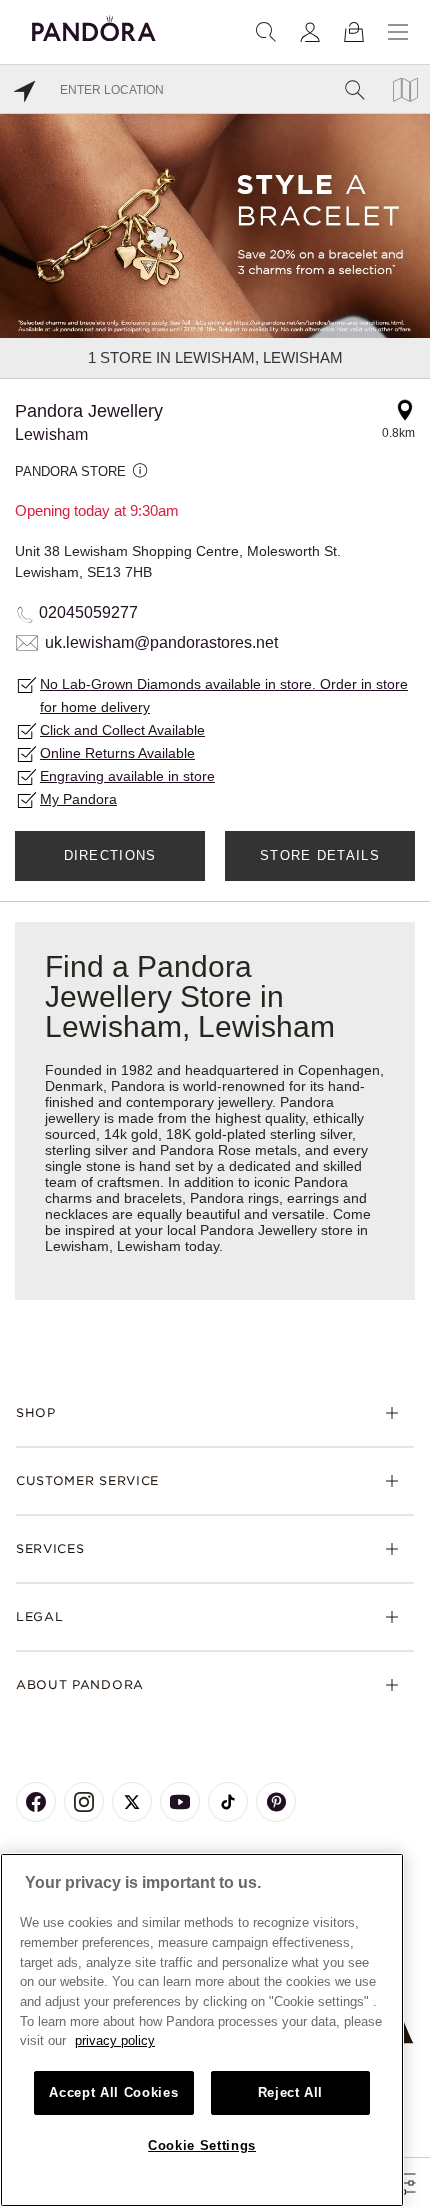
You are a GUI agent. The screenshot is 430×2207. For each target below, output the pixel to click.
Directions (110, 855)
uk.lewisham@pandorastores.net (161, 642)
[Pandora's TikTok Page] (228, 1802)
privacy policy (115, 2040)
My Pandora (78, 799)
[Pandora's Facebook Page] (36, 1802)
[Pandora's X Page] (132, 1802)
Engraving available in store (127, 776)
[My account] (310, 32)
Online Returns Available (117, 753)
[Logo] (94, 25)
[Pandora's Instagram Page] (84, 1802)
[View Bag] (354, 32)
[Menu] (398, 32)
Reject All (291, 2092)
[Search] (266, 32)
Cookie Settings (202, 2145)
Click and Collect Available (122, 730)
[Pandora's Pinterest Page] (276, 1802)
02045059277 (88, 612)
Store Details (320, 855)
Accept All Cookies (113, 2092)
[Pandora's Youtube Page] (180, 1802)
